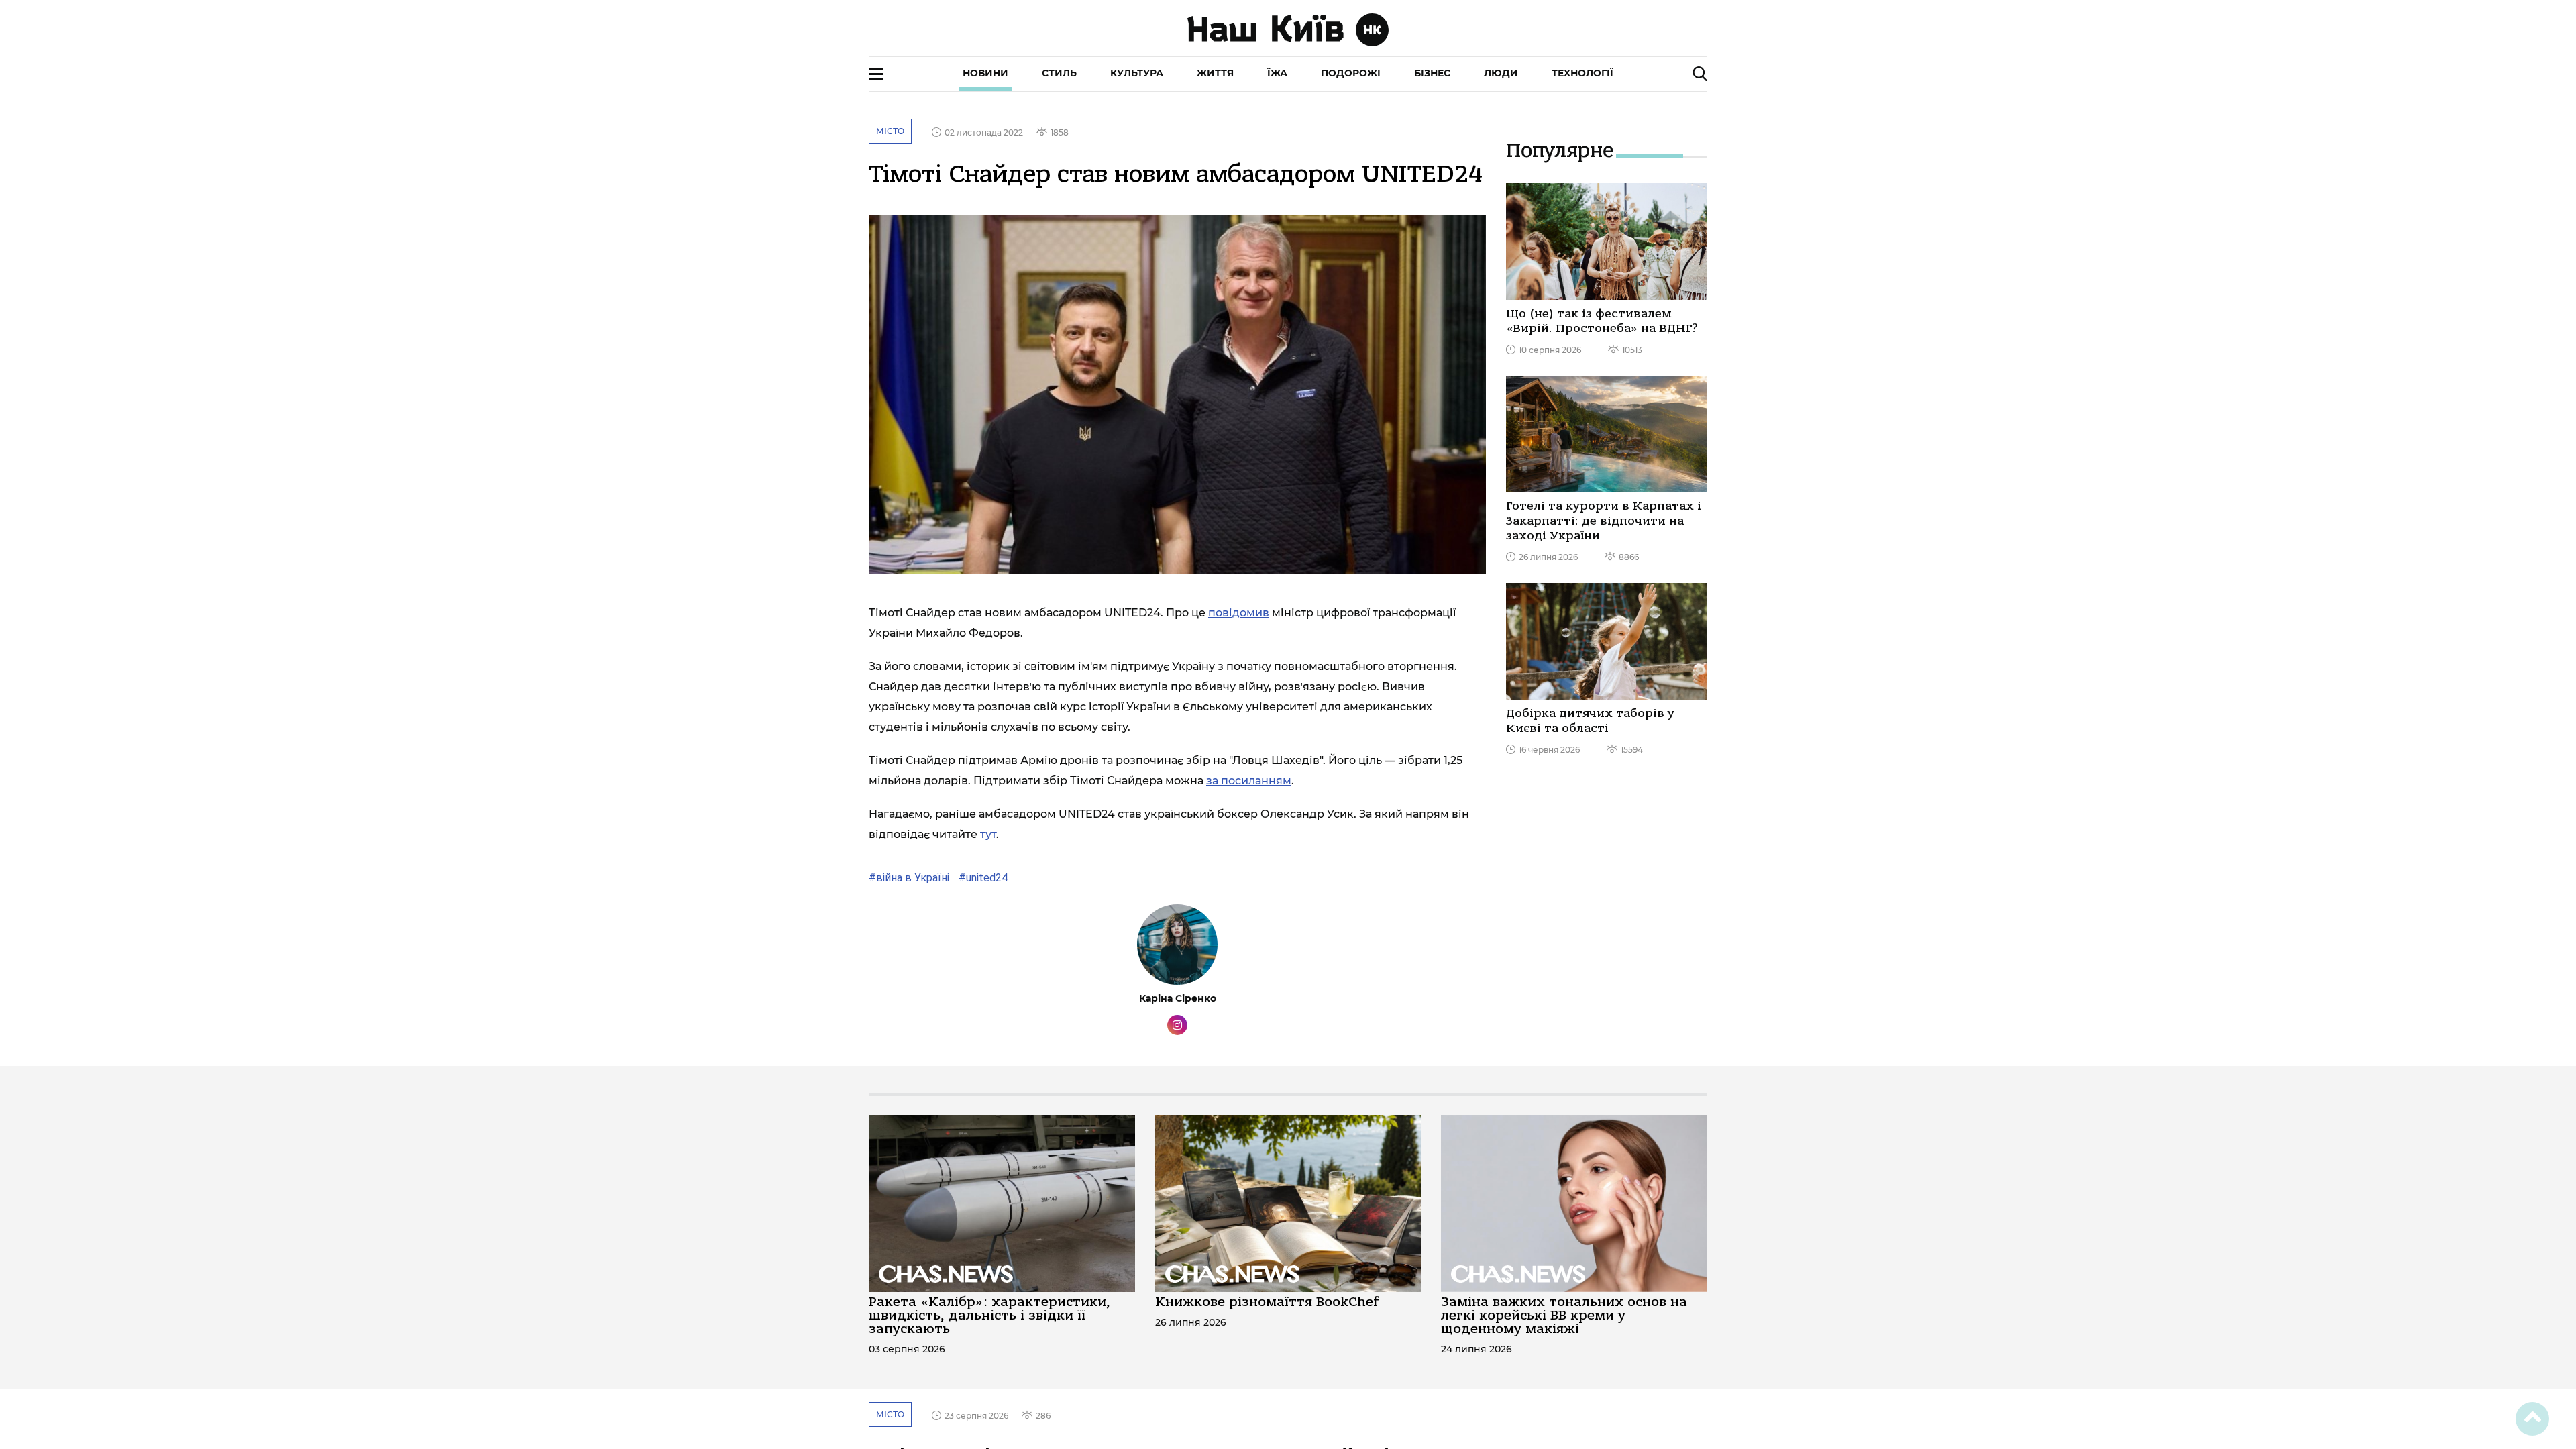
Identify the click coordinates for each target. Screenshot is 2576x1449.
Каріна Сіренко (1178, 998)
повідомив (1239, 613)
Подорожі (1351, 73)
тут (988, 834)
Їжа (1277, 73)
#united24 (982, 878)
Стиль (1059, 73)
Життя (1215, 73)
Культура (1137, 73)
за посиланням (1249, 781)
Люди (1501, 73)
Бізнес (1432, 73)
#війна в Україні (909, 878)
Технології (1582, 73)
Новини (985, 73)
